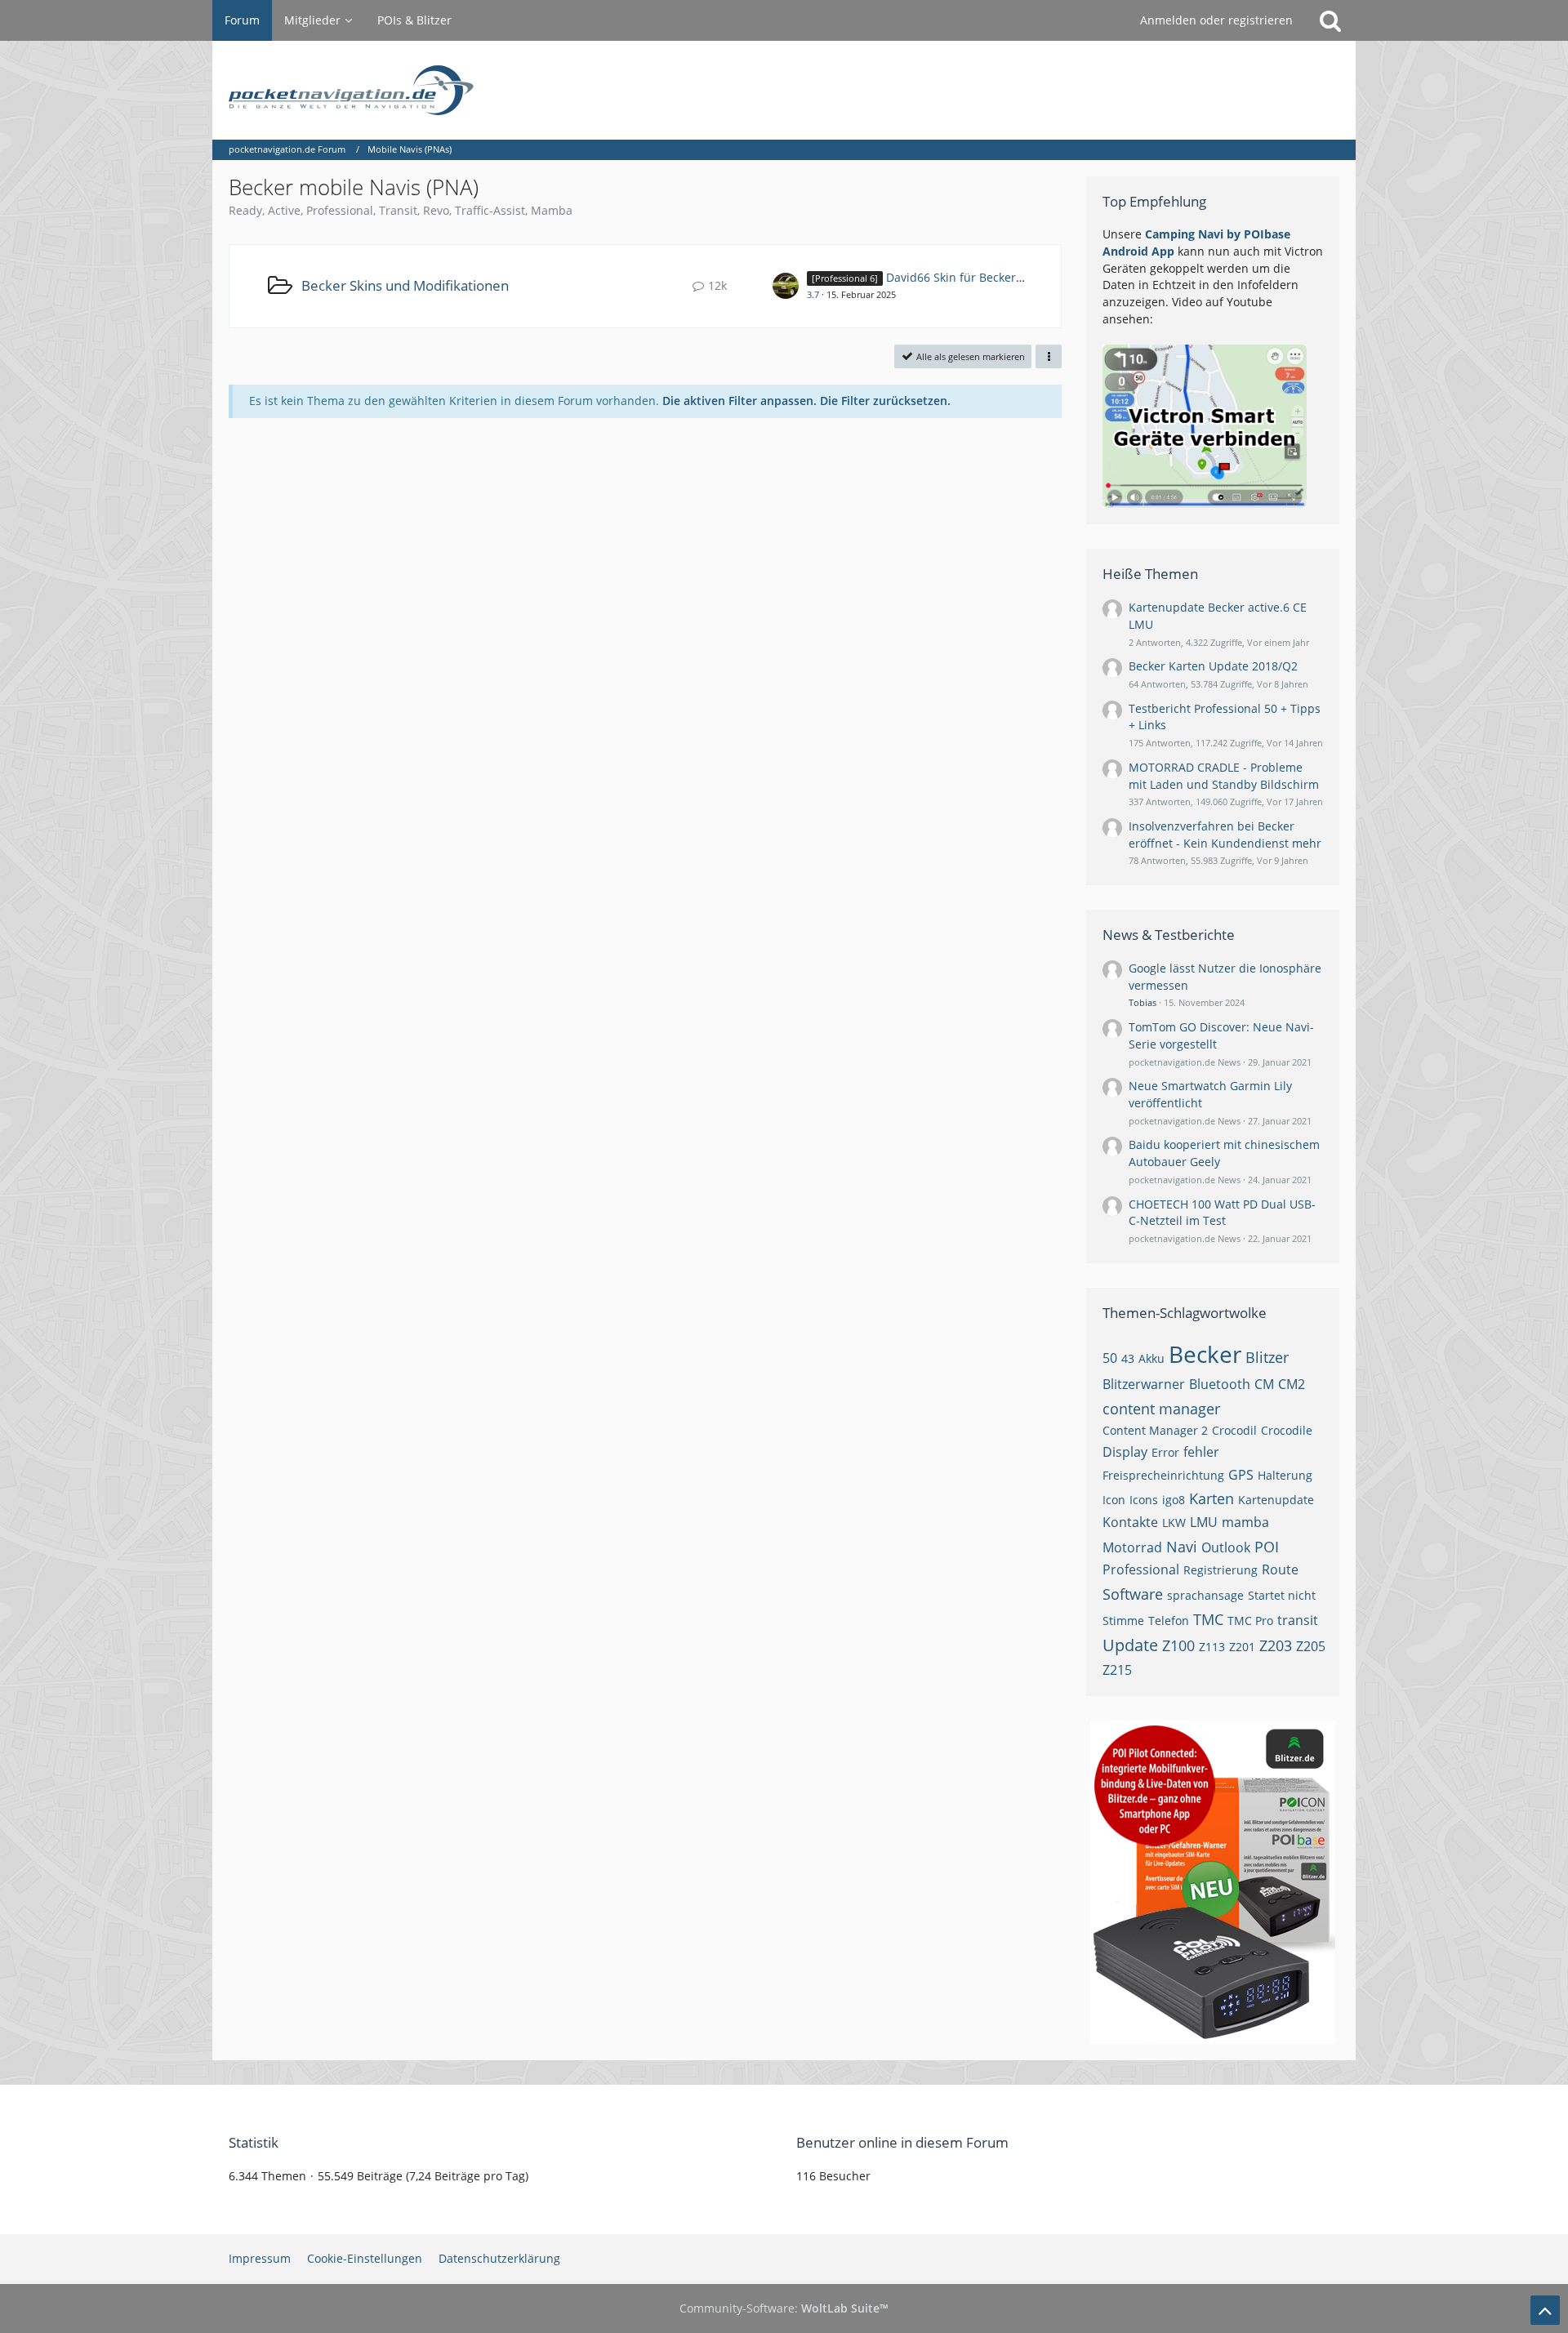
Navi (1182, 1547)
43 (1128, 1358)
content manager (1161, 1409)
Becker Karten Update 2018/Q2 (1213, 666)
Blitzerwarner (1144, 1384)
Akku (1151, 1358)
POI (1267, 1547)
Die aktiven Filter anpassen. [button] (739, 401)
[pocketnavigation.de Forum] (784, 90)
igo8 (1174, 1500)
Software (1133, 1594)
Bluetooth (1220, 1384)
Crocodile (1287, 1430)
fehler (1201, 1452)
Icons (1144, 1500)
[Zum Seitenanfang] (1545, 2310)
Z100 (1178, 1645)
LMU (1204, 1522)
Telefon (1169, 1621)
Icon (1114, 1500)
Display (1125, 1452)
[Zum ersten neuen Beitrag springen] (786, 286)
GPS (1241, 1475)
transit (1298, 1620)
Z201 (1242, 1647)
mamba (1245, 1522)
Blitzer (1267, 1357)
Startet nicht (1282, 1595)
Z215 (1117, 1670)
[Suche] (1330, 20)
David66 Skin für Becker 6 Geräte (976, 277)
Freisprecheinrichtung (1163, 1475)
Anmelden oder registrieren (1216, 20)
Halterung (1285, 1475)
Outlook (1226, 1547)
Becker (1205, 1354)
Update (1130, 1645)
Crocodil (1234, 1430)
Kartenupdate (1276, 1500)
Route (1280, 1569)
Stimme (1123, 1621)
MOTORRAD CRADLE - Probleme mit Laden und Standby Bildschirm (1224, 776)
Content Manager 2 (1155, 1430)
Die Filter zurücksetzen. (885, 401)
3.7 (813, 294)
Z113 (1212, 1647)
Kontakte (1130, 1522)
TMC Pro (1250, 1621)
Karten (1212, 1498)
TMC (1208, 1619)
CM (1264, 1384)
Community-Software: (784, 2308)
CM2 (1292, 1384)
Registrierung (1221, 1570)
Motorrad (1132, 1547)
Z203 (1276, 1645)
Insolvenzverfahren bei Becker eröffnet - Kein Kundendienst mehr (1225, 835)
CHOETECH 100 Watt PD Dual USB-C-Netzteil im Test (1222, 1213)
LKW (1174, 1523)
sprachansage (1205, 1595)
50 (1110, 1358)
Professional (1141, 1569)
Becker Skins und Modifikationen (405, 285)
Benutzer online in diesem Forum (902, 2142)
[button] (1049, 356)
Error (1165, 1452)
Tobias (1143, 1002)
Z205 (1311, 1646)
